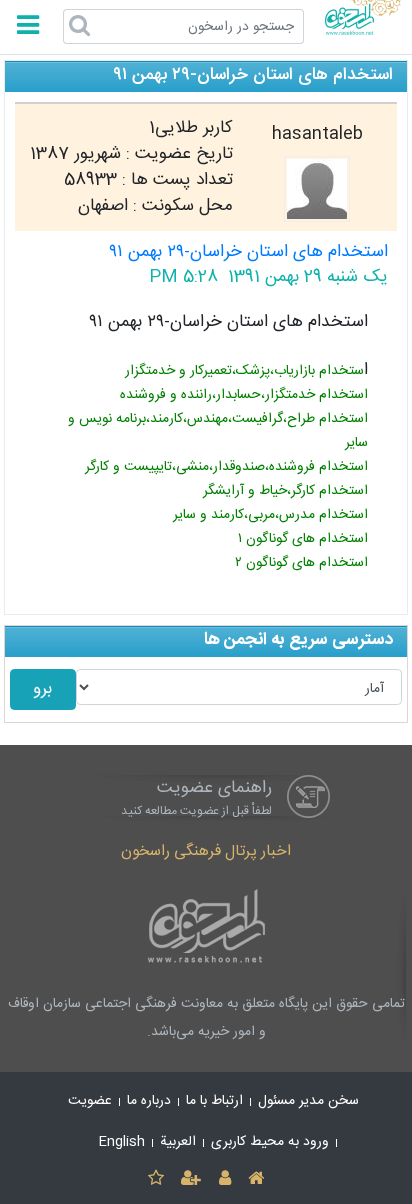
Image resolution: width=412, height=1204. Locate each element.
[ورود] (224, 1179)
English (122, 1142)
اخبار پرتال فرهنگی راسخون (206, 851)
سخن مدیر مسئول (308, 1101)
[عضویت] (191, 1179)
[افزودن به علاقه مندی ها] (155, 1179)
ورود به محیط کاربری (270, 1142)
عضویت (90, 1101)
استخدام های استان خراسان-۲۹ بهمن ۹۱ (248, 252)
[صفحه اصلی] (255, 1179)
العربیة (178, 1142)
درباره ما (149, 1101)
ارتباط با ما (214, 1101)
